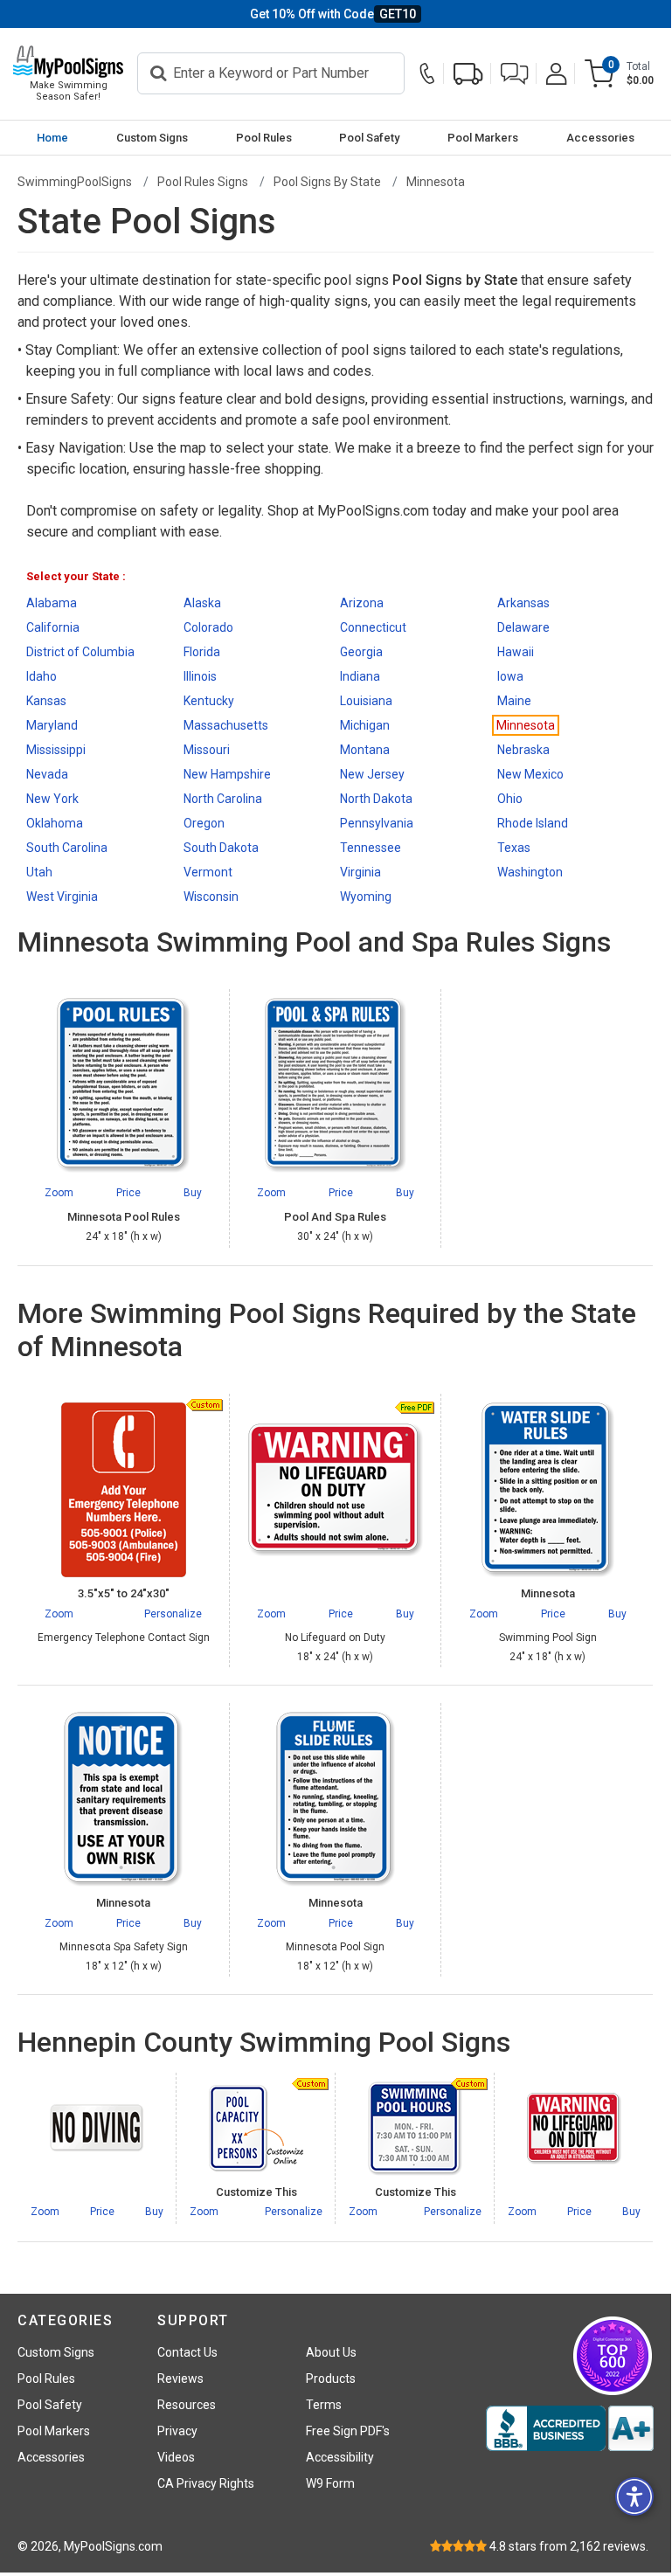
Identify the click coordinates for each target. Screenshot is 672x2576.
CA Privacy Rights (206, 2483)
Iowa (510, 676)
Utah (39, 872)
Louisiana (366, 701)
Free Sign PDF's (348, 2431)
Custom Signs (152, 138)
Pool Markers (483, 138)
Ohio (510, 799)
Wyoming (366, 897)
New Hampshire (227, 774)
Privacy (177, 2431)
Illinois (200, 676)
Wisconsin (211, 897)
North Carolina (223, 799)
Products (331, 2379)
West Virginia (62, 897)
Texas (514, 848)
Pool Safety (369, 138)
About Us (331, 2352)
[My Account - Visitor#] (557, 74)
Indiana (360, 676)
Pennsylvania (377, 823)
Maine (514, 701)
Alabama (52, 603)
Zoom (59, 1614)
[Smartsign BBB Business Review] (570, 2428)
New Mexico (530, 774)
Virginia (360, 872)
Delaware (523, 627)
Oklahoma (55, 823)
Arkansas (523, 603)
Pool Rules (264, 138)
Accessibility (340, 2457)
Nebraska (523, 750)
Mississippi (56, 750)
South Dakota (221, 848)
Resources (187, 2405)
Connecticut (373, 627)
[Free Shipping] (468, 74)
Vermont (208, 872)
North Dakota (376, 799)
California (53, 627)
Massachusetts (226, 725)
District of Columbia (80, 652)
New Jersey (372, 774)
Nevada (47, 774)
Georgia (361, 652)
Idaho (42, 676)
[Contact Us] (432, 74)
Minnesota (526, 725)
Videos (176, 2457)
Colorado (208, 627)
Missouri (207, 750)
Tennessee (371, 848)
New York (52, 799)
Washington (530, 872)
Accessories (600, 138)
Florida (202, 652)
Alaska (202, 603)
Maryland (52, 725)
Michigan (365, 725)
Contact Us (187, 2352)
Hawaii (516, 652)
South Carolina (67, 848)
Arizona (362, 603)
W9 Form (330, 2483)
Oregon (204, 823)
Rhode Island (533, 823)
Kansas (46, 701)
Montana (365, 750)
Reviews (180, 2379)
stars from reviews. (569, 2546)
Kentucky (209, 701)
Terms (324, 2405)
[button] (515, 74)
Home (52, 138)
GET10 (398, 14)
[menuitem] (53, 138)
